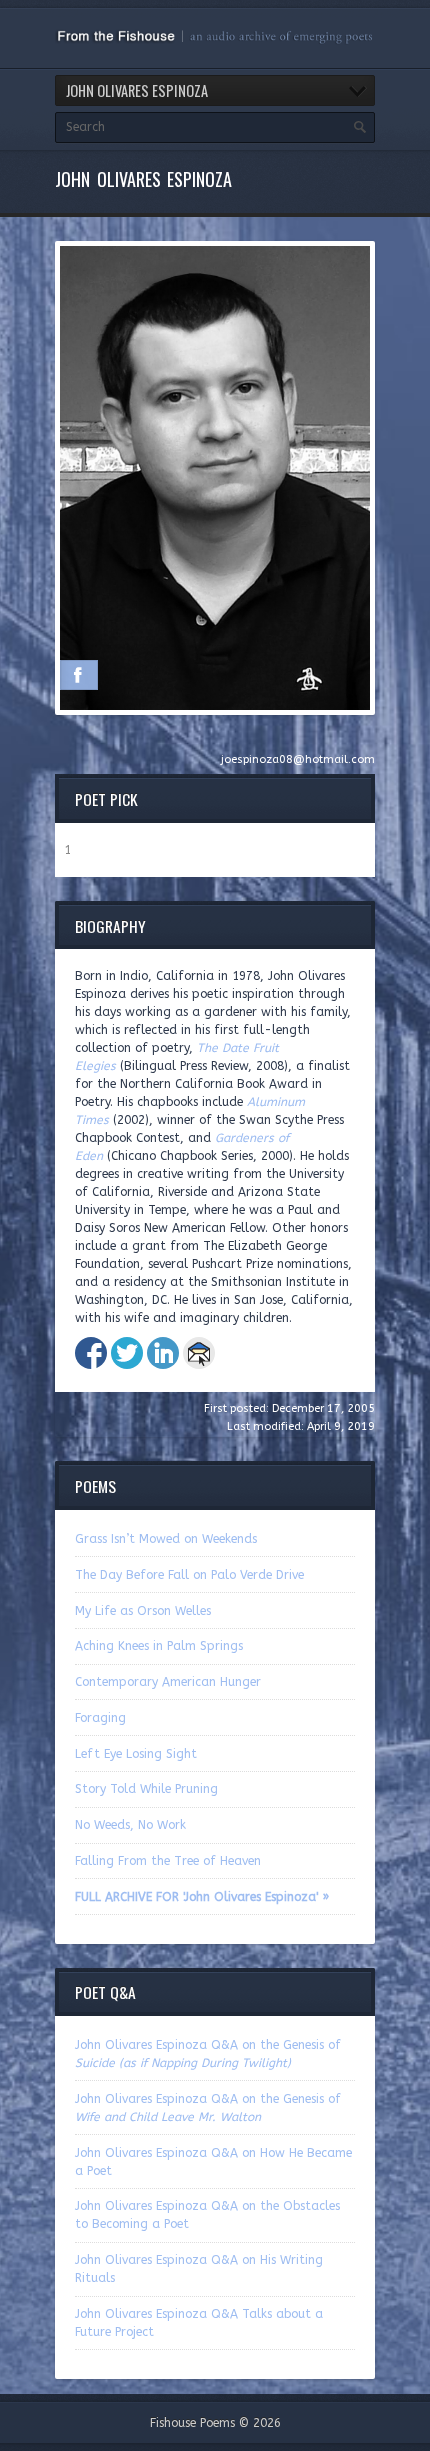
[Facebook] (78, 675)
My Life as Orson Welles (143, 1611)
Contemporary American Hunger (168, 1682)
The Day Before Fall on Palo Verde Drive (189, 1575)
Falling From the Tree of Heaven (168, 1861)
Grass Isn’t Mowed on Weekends (166, 1539)
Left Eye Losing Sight (136, 1754)
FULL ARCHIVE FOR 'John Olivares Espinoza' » (202, 1897)
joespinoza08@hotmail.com (298, 759)
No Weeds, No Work (130, 1825)
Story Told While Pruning (146, 1789)
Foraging (100, 1718)
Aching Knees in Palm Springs (159, 1646)
